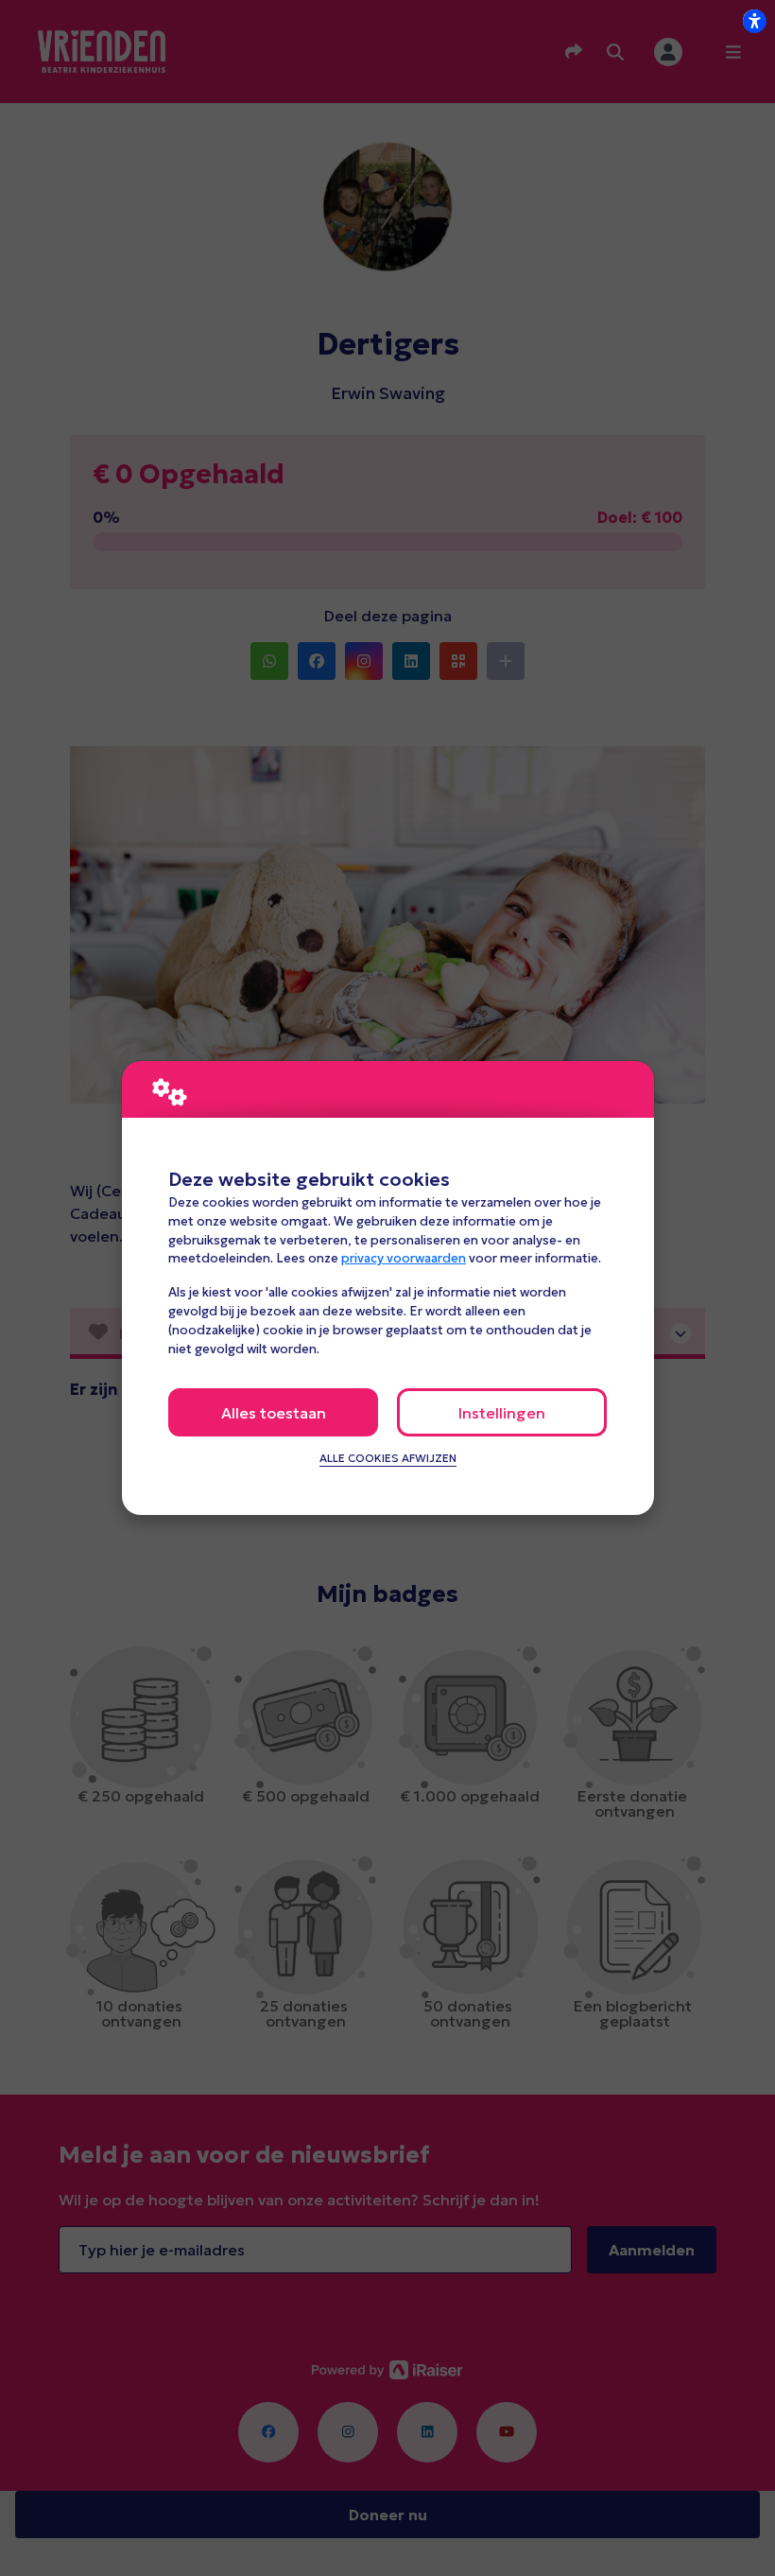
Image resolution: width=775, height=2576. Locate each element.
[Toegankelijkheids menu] (754, 21)
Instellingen (502, 1413)
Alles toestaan (274, 1413)
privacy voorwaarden (404, 1258)
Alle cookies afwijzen (388, 1458)
